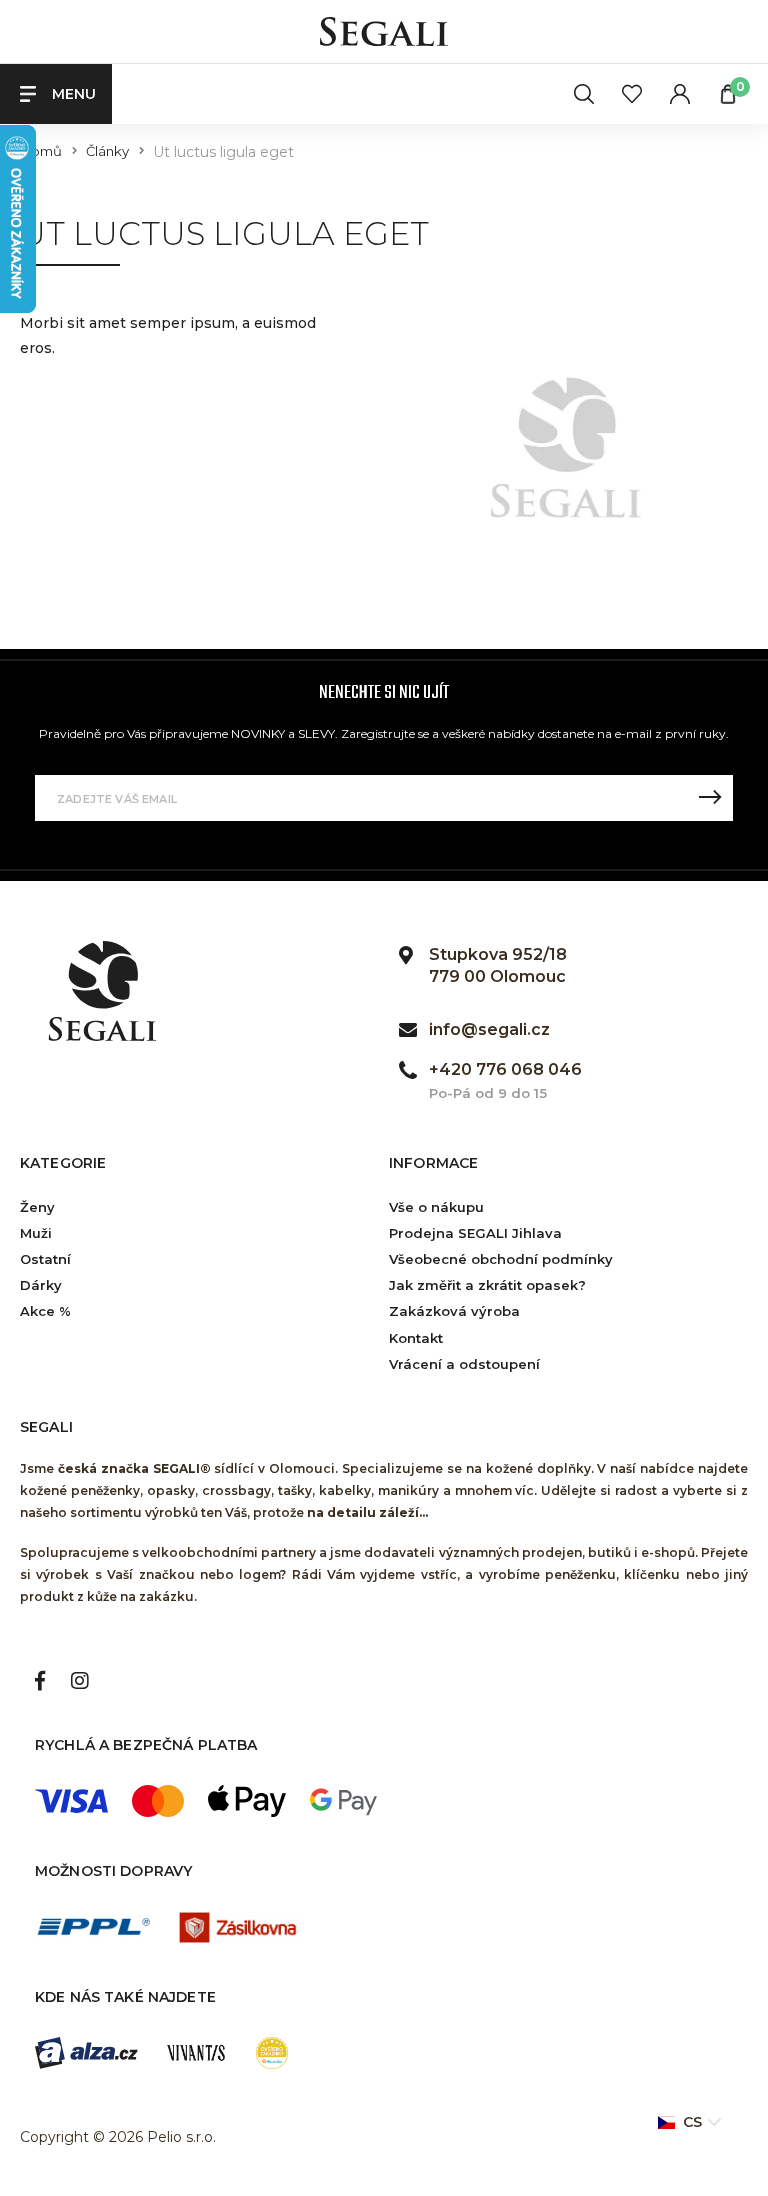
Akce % (45, 1311)
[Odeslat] (710, 798)
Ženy (37, 1207)
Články (107, 151)
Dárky (41, 1285)
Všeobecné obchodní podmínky (501, 1259)
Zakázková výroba (454, 1311)
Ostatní (45, 1259)
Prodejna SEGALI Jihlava (475, 1233)
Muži (36, 1233)
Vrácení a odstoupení (464, 1364)
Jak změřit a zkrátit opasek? (487, 1285)
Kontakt (416, 1338)
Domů (41, 151)
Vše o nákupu (436, 1207)
